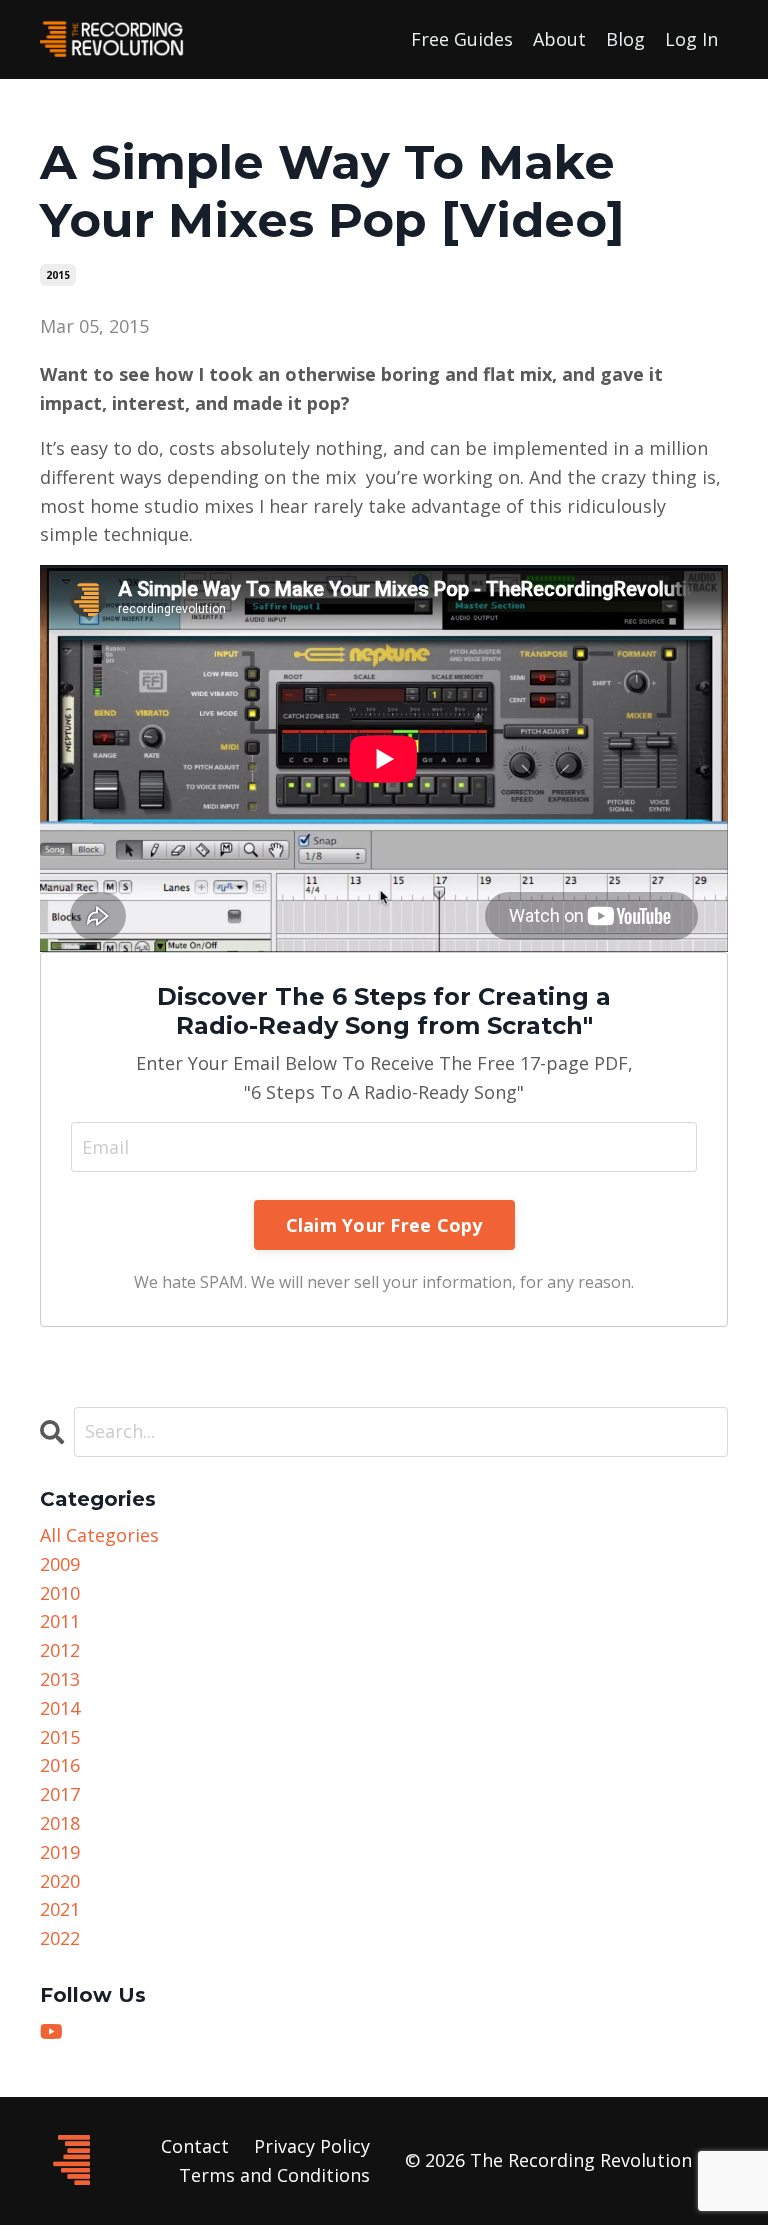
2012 (60, 1650)
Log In (691, 39)
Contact (195, 2146)
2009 (60, 1564)
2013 (60, 1679)
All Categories (99, 1535)
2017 (60, 1794)
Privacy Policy (312, 2146)
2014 (60, 1708)
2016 (60, 1765)
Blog (625, 39)
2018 (60, 1823)
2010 (60, 1593)
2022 (60, 1938)
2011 (60, 1621)
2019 (60, 1852)
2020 (60, 1881)
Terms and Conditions (274, 2175)
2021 (60, 1909)
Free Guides (462, 39)
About (559, 39)
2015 (58, 275)
